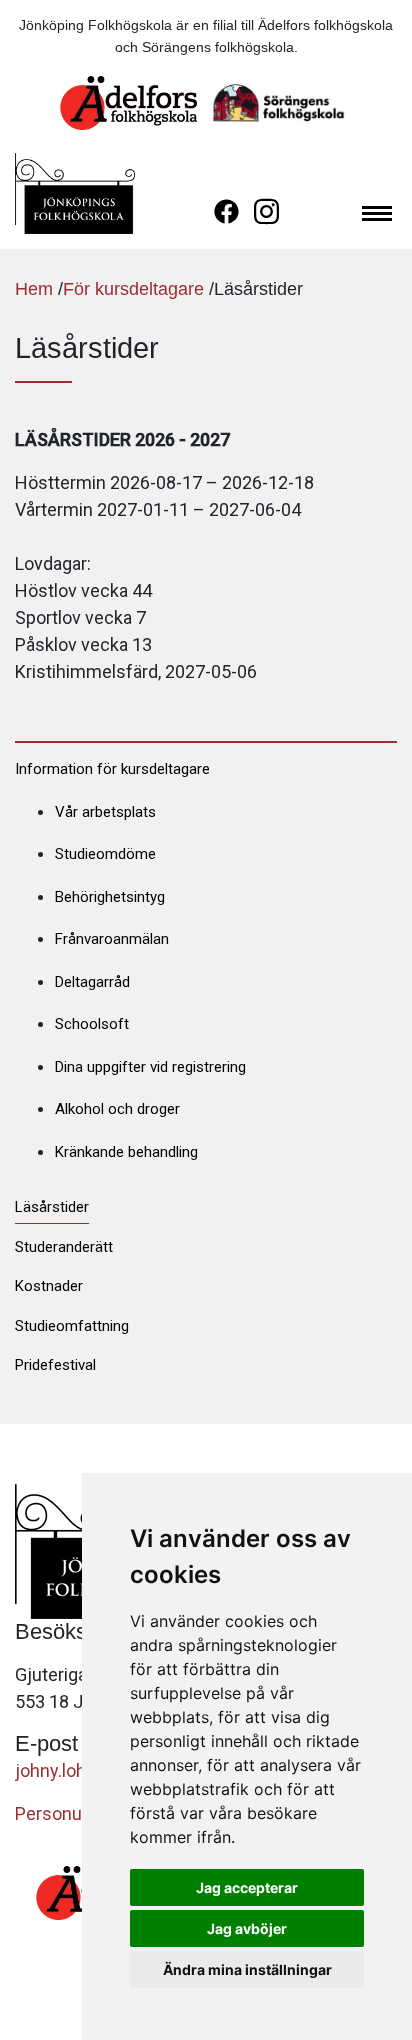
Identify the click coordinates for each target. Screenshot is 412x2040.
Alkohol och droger (117, 1109)
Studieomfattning (72, 1326)
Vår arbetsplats (105, 812)
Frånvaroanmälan (112, 939)
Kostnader (49, 1286)
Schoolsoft (92, 1024)
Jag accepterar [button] (247, 1887)
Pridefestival (55, 1365)
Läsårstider (52, 1207)
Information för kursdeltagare (112, 769)
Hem (34, 289)
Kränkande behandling (126, 1152)
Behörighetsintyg (110, 897)
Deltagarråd (92, 982)
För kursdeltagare (133, 289)
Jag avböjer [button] (247, 1928)
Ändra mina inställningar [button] (247, 1969)
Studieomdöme (105, 854)
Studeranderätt (64, 1247)
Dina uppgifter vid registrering (150, 1067)
